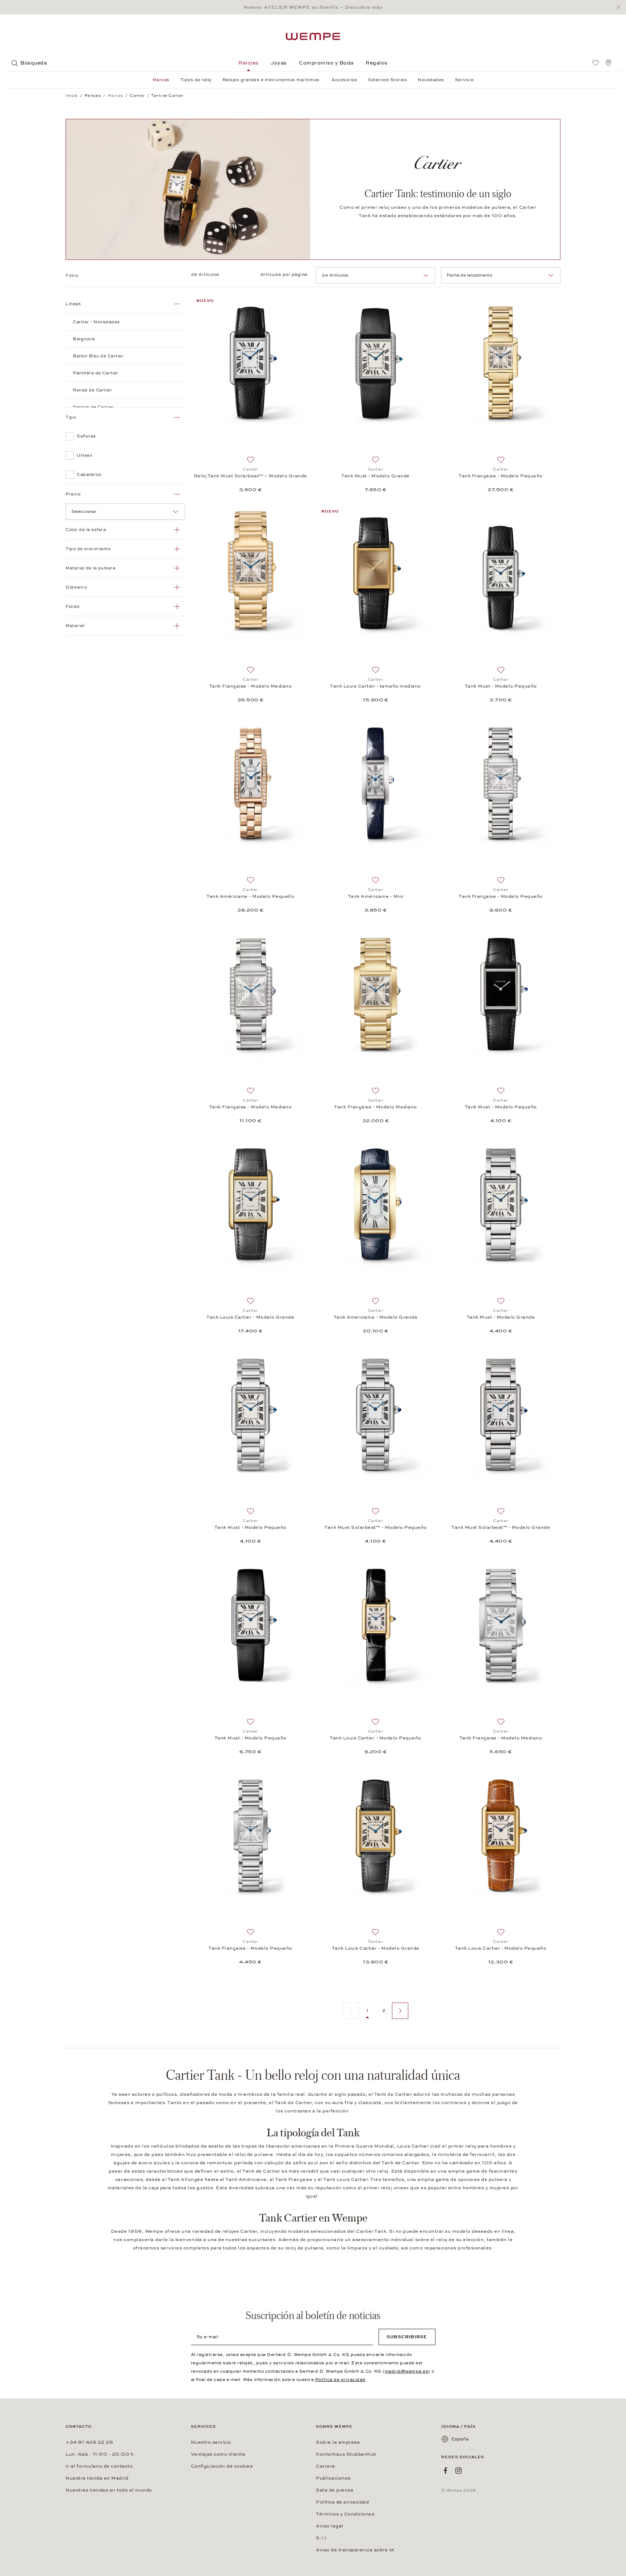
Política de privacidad (340, 2380)
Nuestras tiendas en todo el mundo (109, 2490)
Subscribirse (407, 2337)
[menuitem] (596, 63)
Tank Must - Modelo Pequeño (501, 686)
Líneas (73, 304)
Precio (73, 494)
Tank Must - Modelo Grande (375, 476)
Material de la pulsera (90, 568)
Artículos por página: (285, 274)
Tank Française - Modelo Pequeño (501, 476)
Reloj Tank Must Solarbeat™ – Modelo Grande (251, 476)
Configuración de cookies (222, 2466)
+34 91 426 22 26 (89, 2442)
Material (75, 626)
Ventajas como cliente (218, 2454)
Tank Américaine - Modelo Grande (376, 1317)
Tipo (71, 417)
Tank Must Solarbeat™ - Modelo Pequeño (375, 1527)
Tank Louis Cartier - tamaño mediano (375, 686)
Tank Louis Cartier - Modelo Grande (250, 1317)
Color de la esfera (86, 530)
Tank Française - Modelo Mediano (251, 686)
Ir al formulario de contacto (99, 2466)
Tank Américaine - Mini (376, 896)
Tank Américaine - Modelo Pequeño (250, 896)
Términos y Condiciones (345, 2514)
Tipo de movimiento (88, 549)
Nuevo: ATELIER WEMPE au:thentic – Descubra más (313, 7)
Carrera (325, 2466)
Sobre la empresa (338, 2442)
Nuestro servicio (211, 2442)
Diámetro (76, 587)
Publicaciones (333, 2478)
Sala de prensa (335, 2490)
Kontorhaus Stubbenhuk (346, 2454)
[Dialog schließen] (620, 7)
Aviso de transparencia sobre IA (355, 2550)
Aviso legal (330, 2526)
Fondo (73, 606)
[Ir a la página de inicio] (313, 36)
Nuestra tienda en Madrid (97, 2478)
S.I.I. (322, 2538)
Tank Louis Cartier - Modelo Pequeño (375, 1738)
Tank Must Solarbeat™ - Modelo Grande (501, 1527)
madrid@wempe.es (407, 2371)
